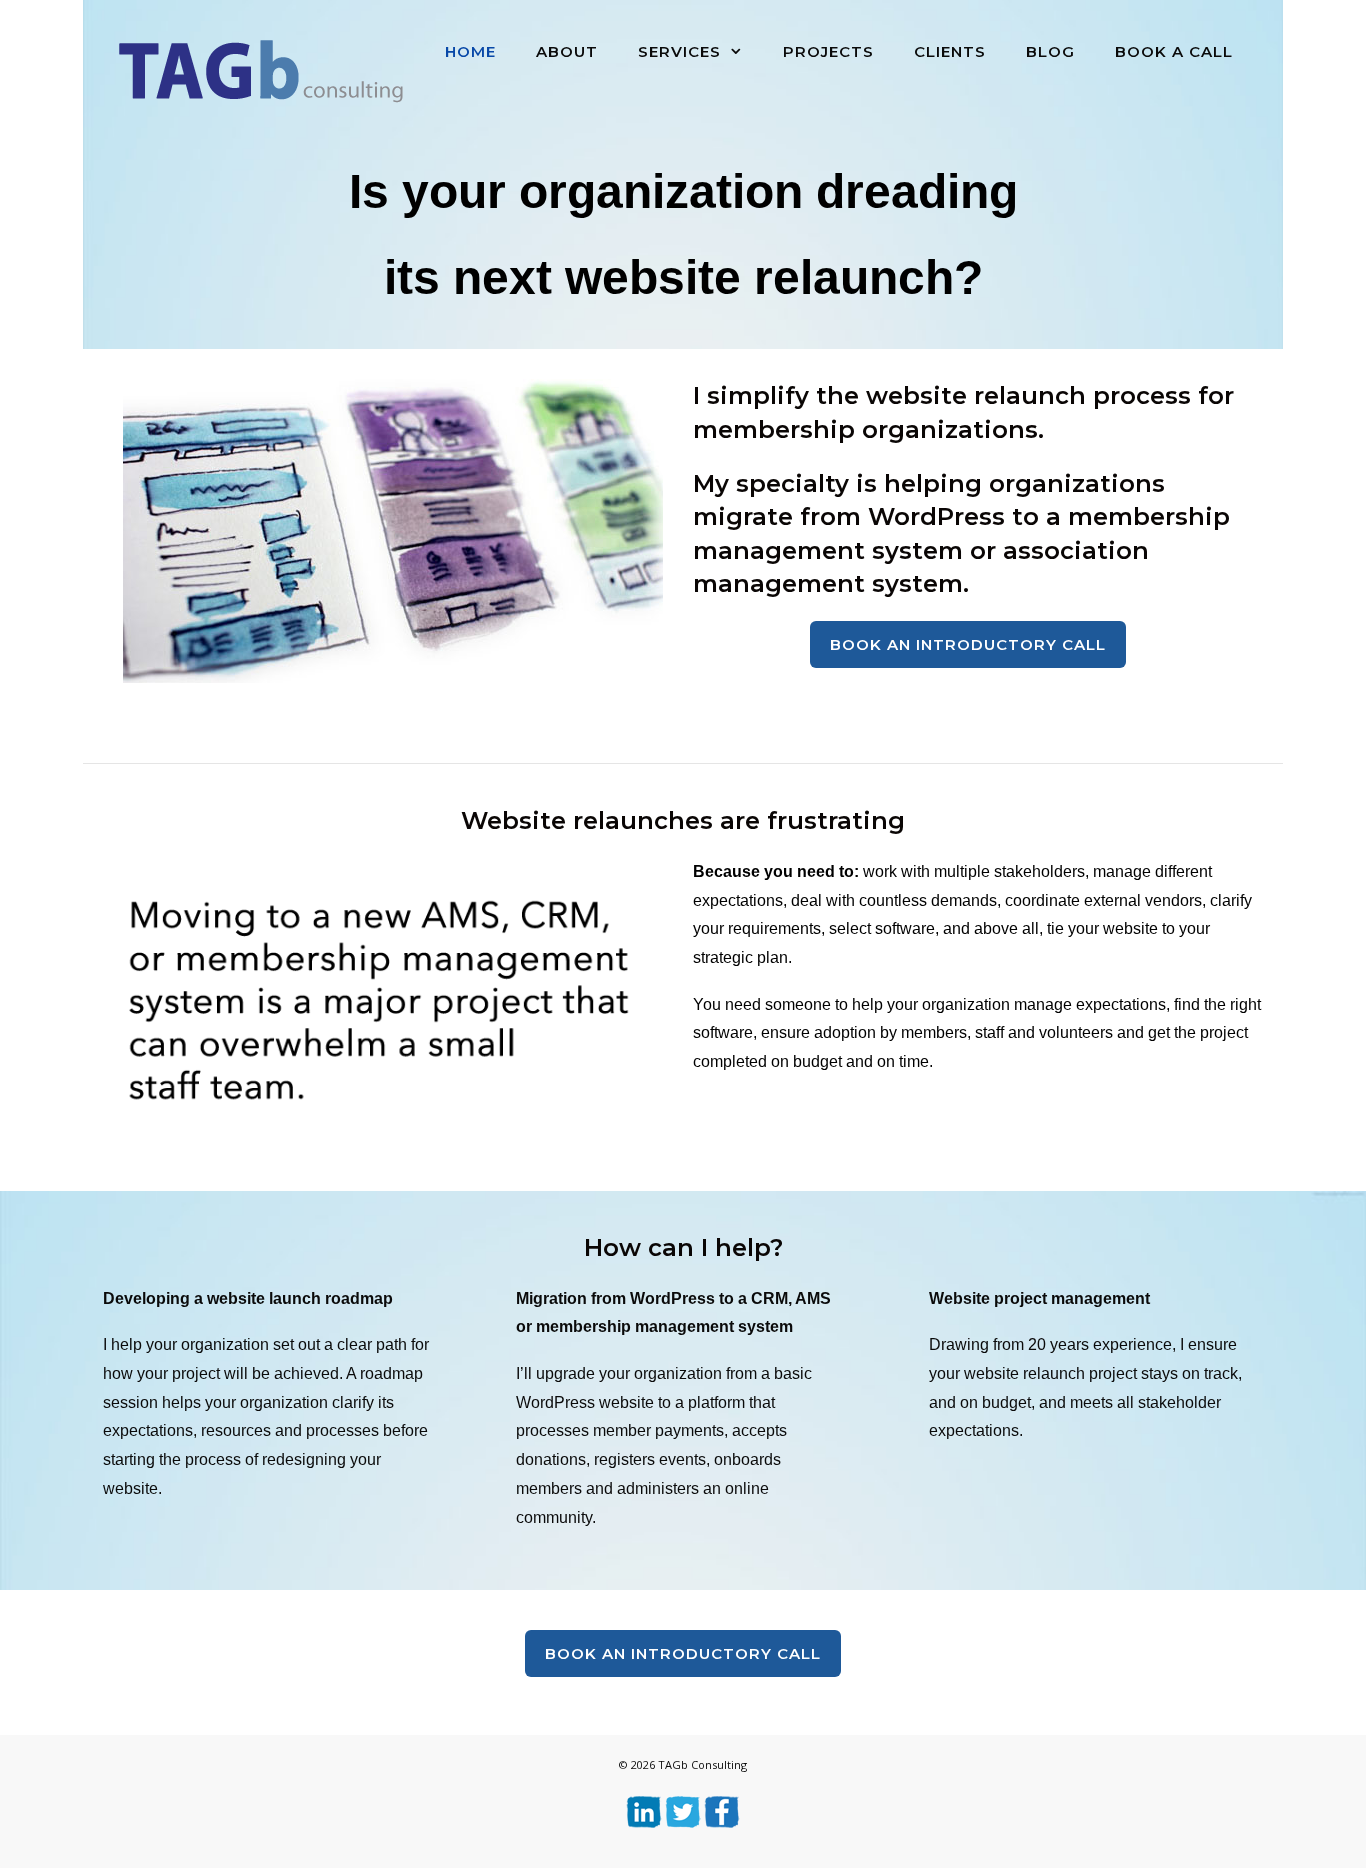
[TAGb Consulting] (263, 68)
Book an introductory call (968, 644)
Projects (828, 51)
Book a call (1174, 51)
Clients (950, 51)
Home (470, 51)
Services (679, 51)
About (567, 51)
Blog (1050, 51)
